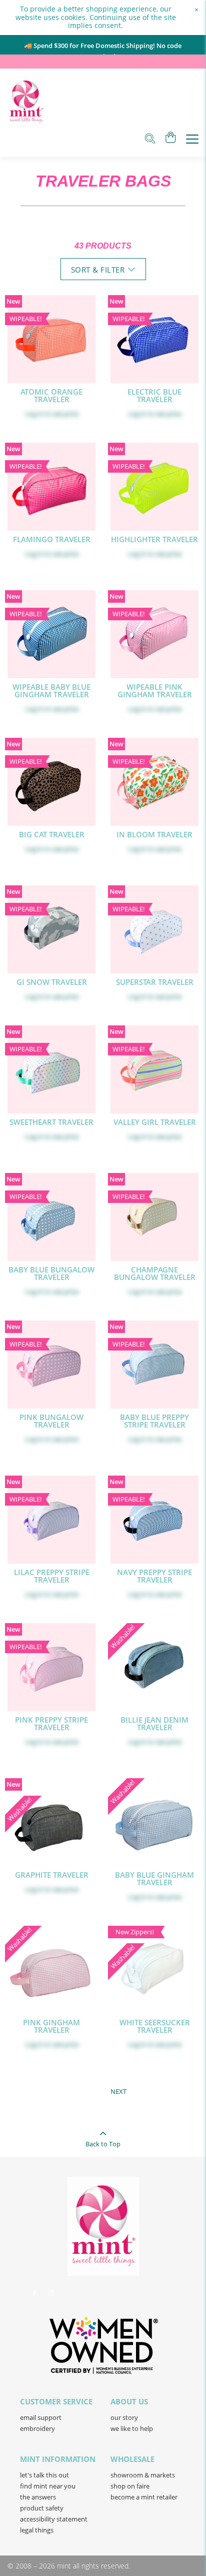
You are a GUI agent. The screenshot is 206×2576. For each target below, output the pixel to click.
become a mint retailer (144, 2497)
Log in (34, 414)
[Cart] (171, 139)
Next (118, 2091)
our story (124, 2417)
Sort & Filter (98, 270)
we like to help (132, 2428)
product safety (42, 2508)
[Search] (150, 140)
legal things (37, 2530)
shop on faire (130, 2486)
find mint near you (48, 2486)
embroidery (37, 2428)
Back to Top (103, 2144)
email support (41, 2417)
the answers (38, 2497)
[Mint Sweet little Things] (26, 102)
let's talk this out (44, 2475)
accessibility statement (54, 2519)
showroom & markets (143, 2475)
